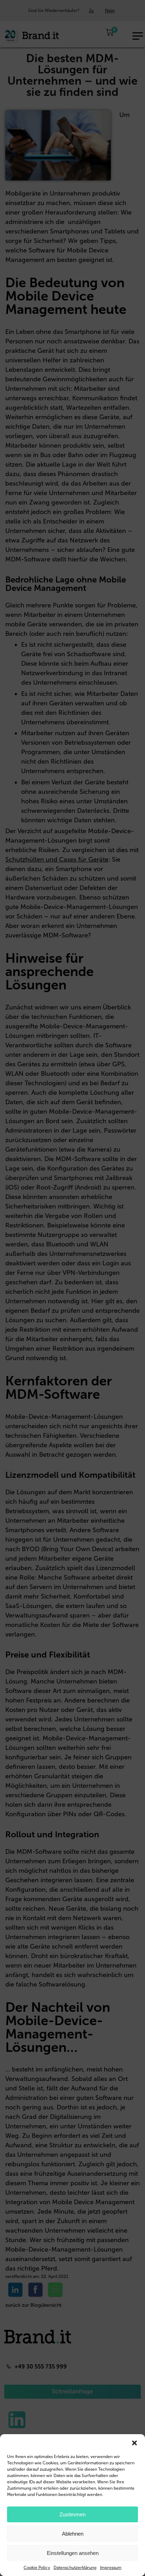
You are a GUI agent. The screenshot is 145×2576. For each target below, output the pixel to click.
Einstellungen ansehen (73, 2553)
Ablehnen (73, 2534)
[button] (134, 2443)
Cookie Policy (37, 2568)
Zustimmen (72, 2514)
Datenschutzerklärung (75, 2568)
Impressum (111, 2568)
